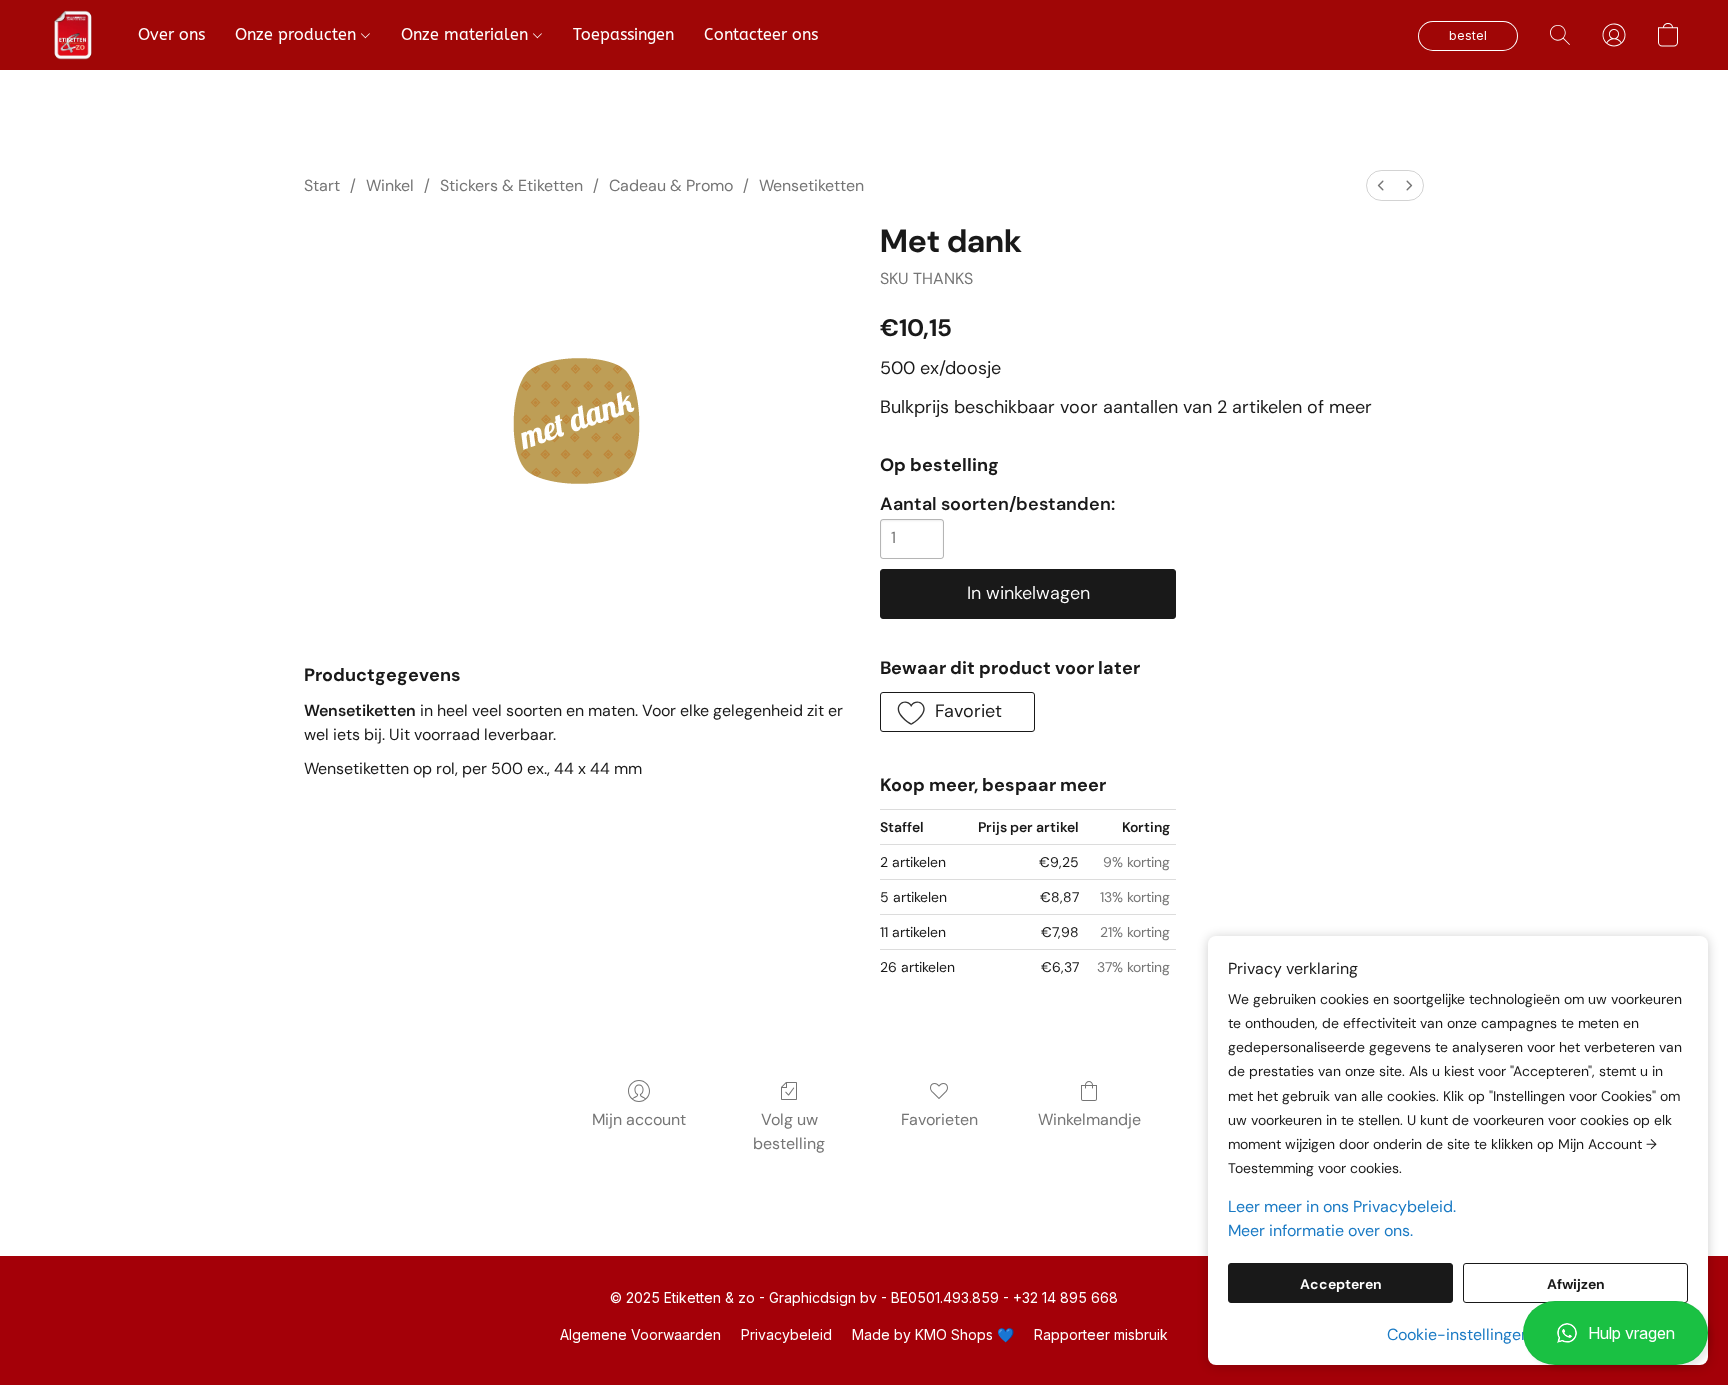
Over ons (171, 34)
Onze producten (298, 34)
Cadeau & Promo (671, 185)
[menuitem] (1381, 185)
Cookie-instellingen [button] (1458, 1334)
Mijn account (639, 1119)
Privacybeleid (786, 1334)
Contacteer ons (761, 34)
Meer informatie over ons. (1320, 1230)
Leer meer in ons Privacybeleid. (1342, 1206)
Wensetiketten (811, 185)
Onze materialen (467, 34)
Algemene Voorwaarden (640, 1334)
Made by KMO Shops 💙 (933, 1334)
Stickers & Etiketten (511, 185)
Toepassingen (623, 34)
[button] (1615, 1333)
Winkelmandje (1089, 1119)
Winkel (390, 185)
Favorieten (939, 1119)
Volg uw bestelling (789, 1131)
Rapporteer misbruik (1101, 1334)
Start (322, 185)
